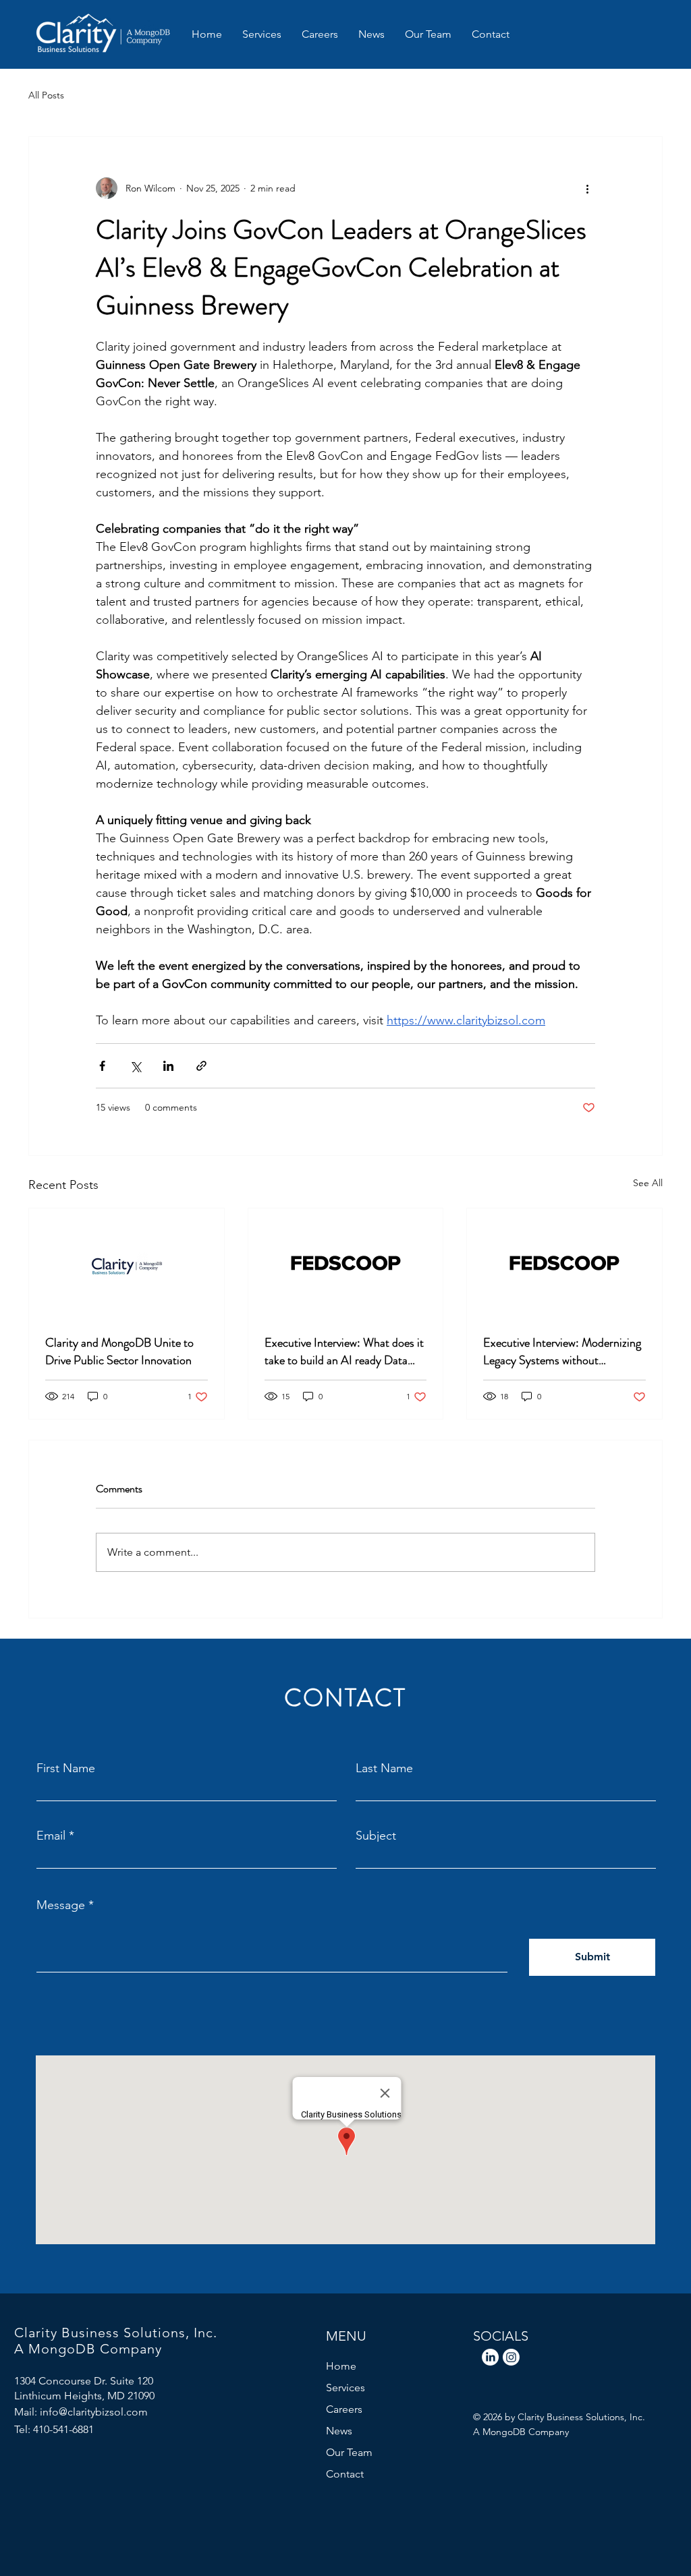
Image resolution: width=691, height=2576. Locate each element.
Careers (344, 2409)
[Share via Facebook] (102, 1066)
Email (51, 1836)
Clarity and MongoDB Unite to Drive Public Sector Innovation (119, 1351)
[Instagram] (511, 2357)
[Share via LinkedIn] (168, 1066)
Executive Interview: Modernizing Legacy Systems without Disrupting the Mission (562, 1351)
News (339, 2431)
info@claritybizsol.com (94, 2412)
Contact (345, 2474)
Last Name (384, 1768)
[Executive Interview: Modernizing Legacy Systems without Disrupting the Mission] (564, 1263)
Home (341, 2366)
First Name (66, 1768)
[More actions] (587, 188)
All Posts (46, 95)
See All (648, 1183)
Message (61, 1905)
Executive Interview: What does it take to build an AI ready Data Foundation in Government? (344, 1351)
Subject (376, 1836)
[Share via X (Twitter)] (135, 1066)
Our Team (349, 2452)
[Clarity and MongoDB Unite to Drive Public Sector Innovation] (127, 1263)
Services (345, 2388)
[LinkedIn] (490, 2357)
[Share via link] (201, 1066)
